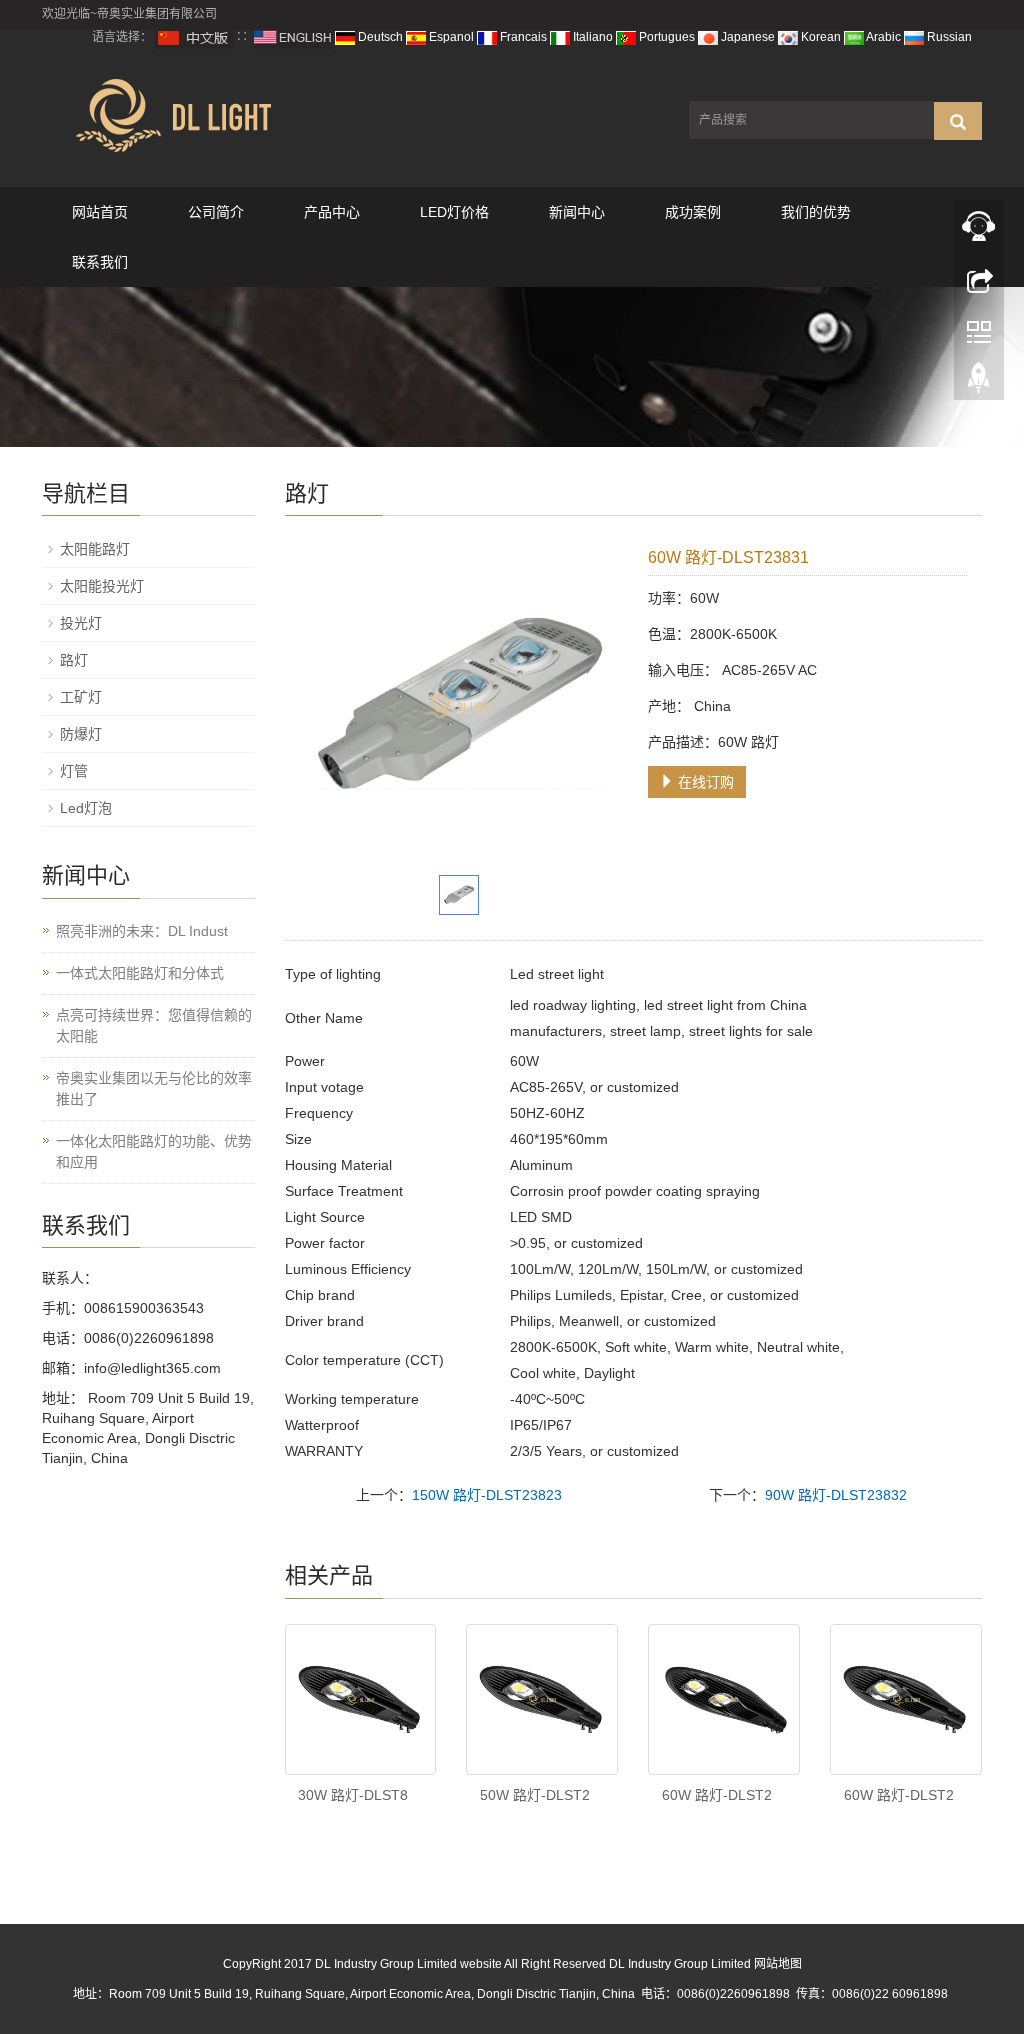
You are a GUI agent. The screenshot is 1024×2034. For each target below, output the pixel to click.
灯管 (74, 771)
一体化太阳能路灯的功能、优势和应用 (154, 1151)
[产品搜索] (958, 121)
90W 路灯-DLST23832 (836, 1495)
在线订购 (704, 782)
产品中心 (332, 212)
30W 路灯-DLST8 (353, 1795)
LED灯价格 (454, 212)
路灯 (74, 660)
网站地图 (778, 1964)
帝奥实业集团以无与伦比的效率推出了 (154, 1088)
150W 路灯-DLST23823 (487, 1495)
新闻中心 (577, 212)
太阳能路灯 (95, 549)
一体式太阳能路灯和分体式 (140, 973)
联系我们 (100, 262)
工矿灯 (81, 697)
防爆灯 (81, 734)
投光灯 (81, 623)
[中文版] (194, 37)
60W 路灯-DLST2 (717, 1795)
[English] (293, 37)
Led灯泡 (86, 808)
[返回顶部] (979, 383)
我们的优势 (816, 212)
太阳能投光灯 (102, 586)
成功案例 (693, 212)
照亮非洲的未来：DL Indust (142, 931)
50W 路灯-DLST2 (535, 1795)
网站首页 (100, 212)
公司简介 (216, 212)
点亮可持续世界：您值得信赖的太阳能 (154, 1025)
